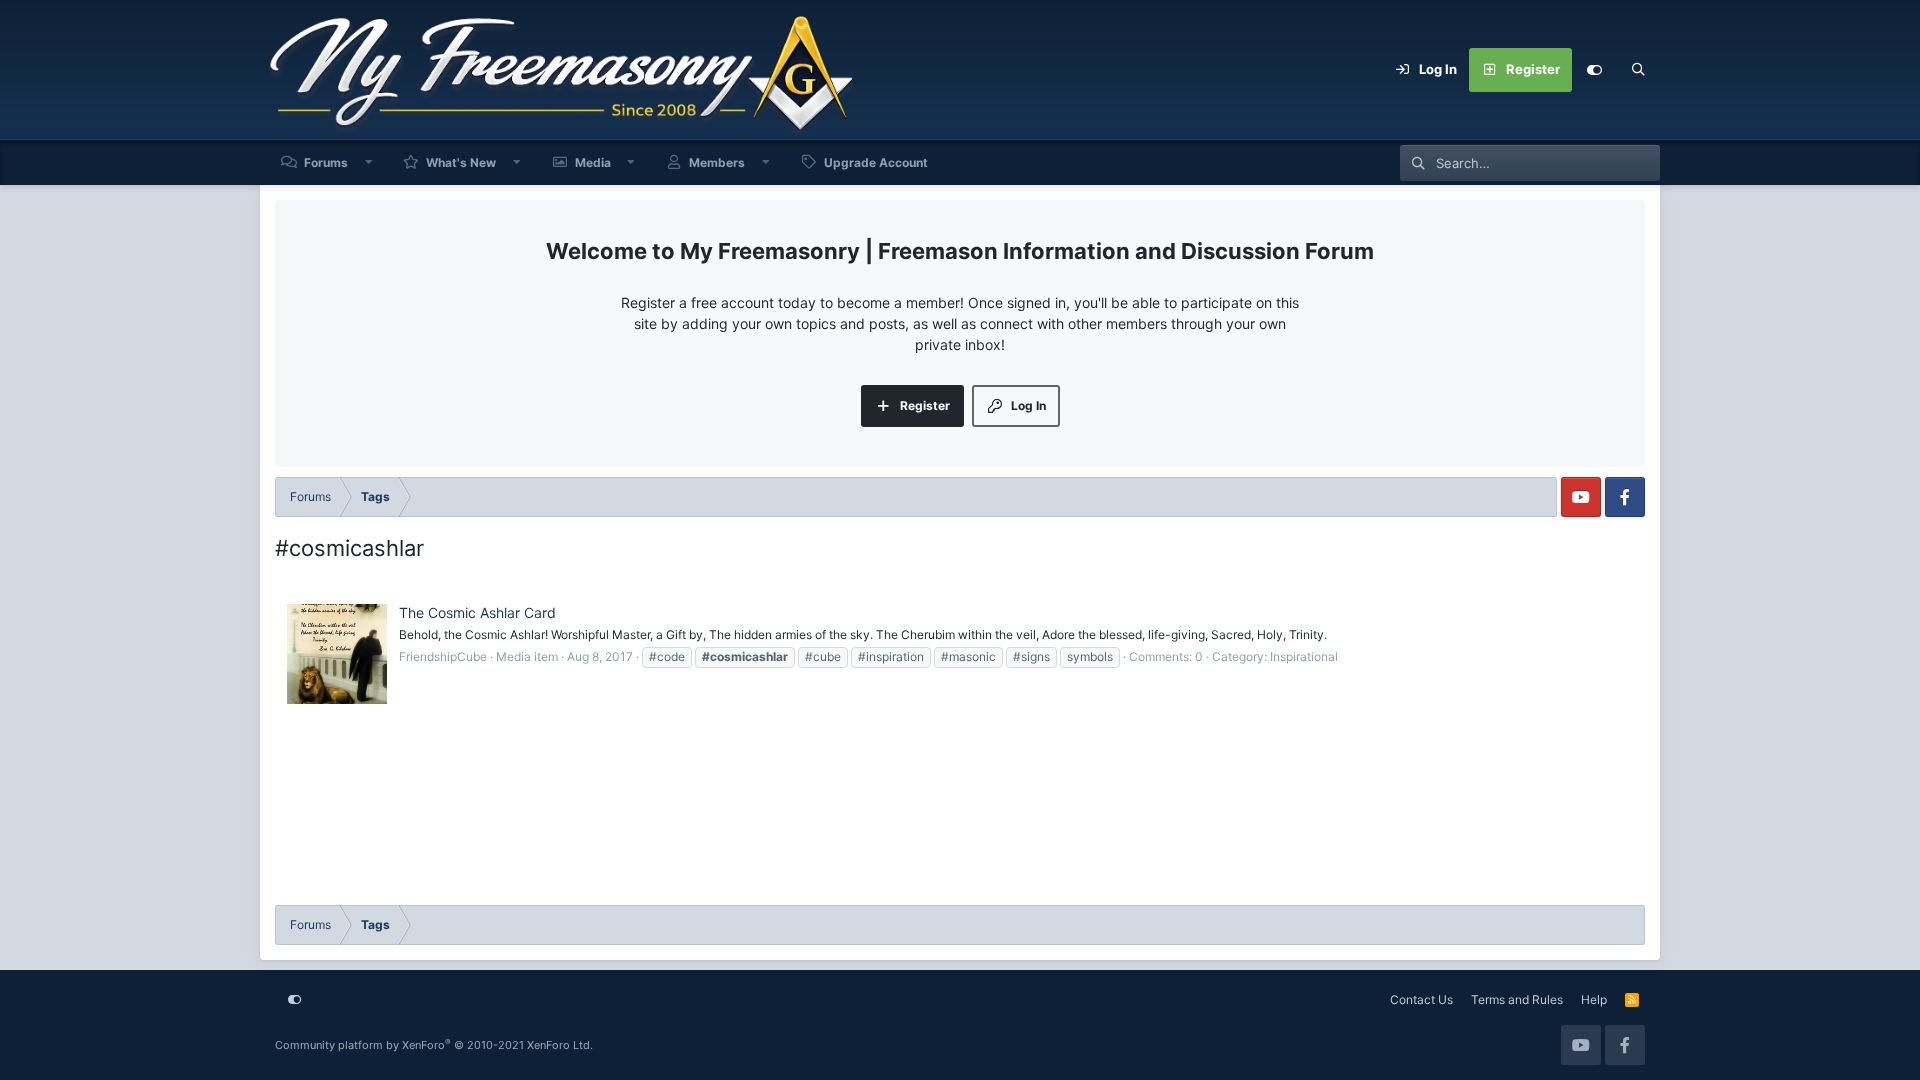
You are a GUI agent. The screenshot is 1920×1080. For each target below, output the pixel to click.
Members (717, 162)
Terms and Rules (1517, 999)
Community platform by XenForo (434, 1045)
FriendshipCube (443, 656)
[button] (369, 162)
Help (1594, 999)
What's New (461, 162)
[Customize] (1594, 70)
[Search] (1638, 70)
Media (593, 162)
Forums (326, 162)
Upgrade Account (876, 162)
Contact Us (1421, 999)
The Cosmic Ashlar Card (477, 612)
